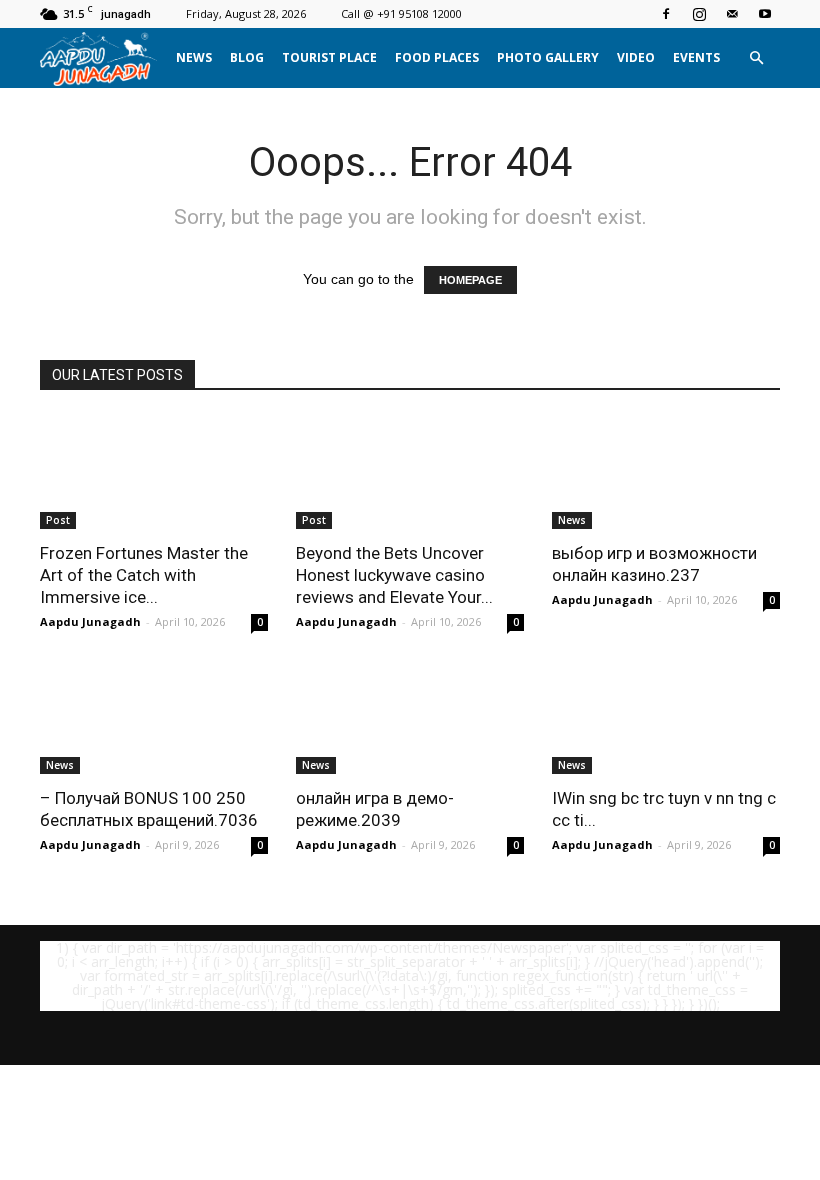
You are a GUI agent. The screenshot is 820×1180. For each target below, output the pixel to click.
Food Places (437, 57)
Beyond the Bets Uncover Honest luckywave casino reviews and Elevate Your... (394, 575)
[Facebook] (666, 14)
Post (58, 520)
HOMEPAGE (470, 280)
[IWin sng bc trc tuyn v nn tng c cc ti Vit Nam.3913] (666, 718)
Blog (247, 57)
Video (636, 57)
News (194, 57)
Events (696, 57)
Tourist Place (329, 57)
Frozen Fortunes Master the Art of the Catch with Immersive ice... (144, 575)
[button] (756, 58)
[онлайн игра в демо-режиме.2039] (410, 718)
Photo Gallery (548, 57)
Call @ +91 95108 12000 (401, 13)
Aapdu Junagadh (90, 621)
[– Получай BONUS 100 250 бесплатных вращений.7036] (154, 718)
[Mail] (732, 14)
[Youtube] (765, 14)
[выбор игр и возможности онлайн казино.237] (666, 472)
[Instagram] (699, 14)
